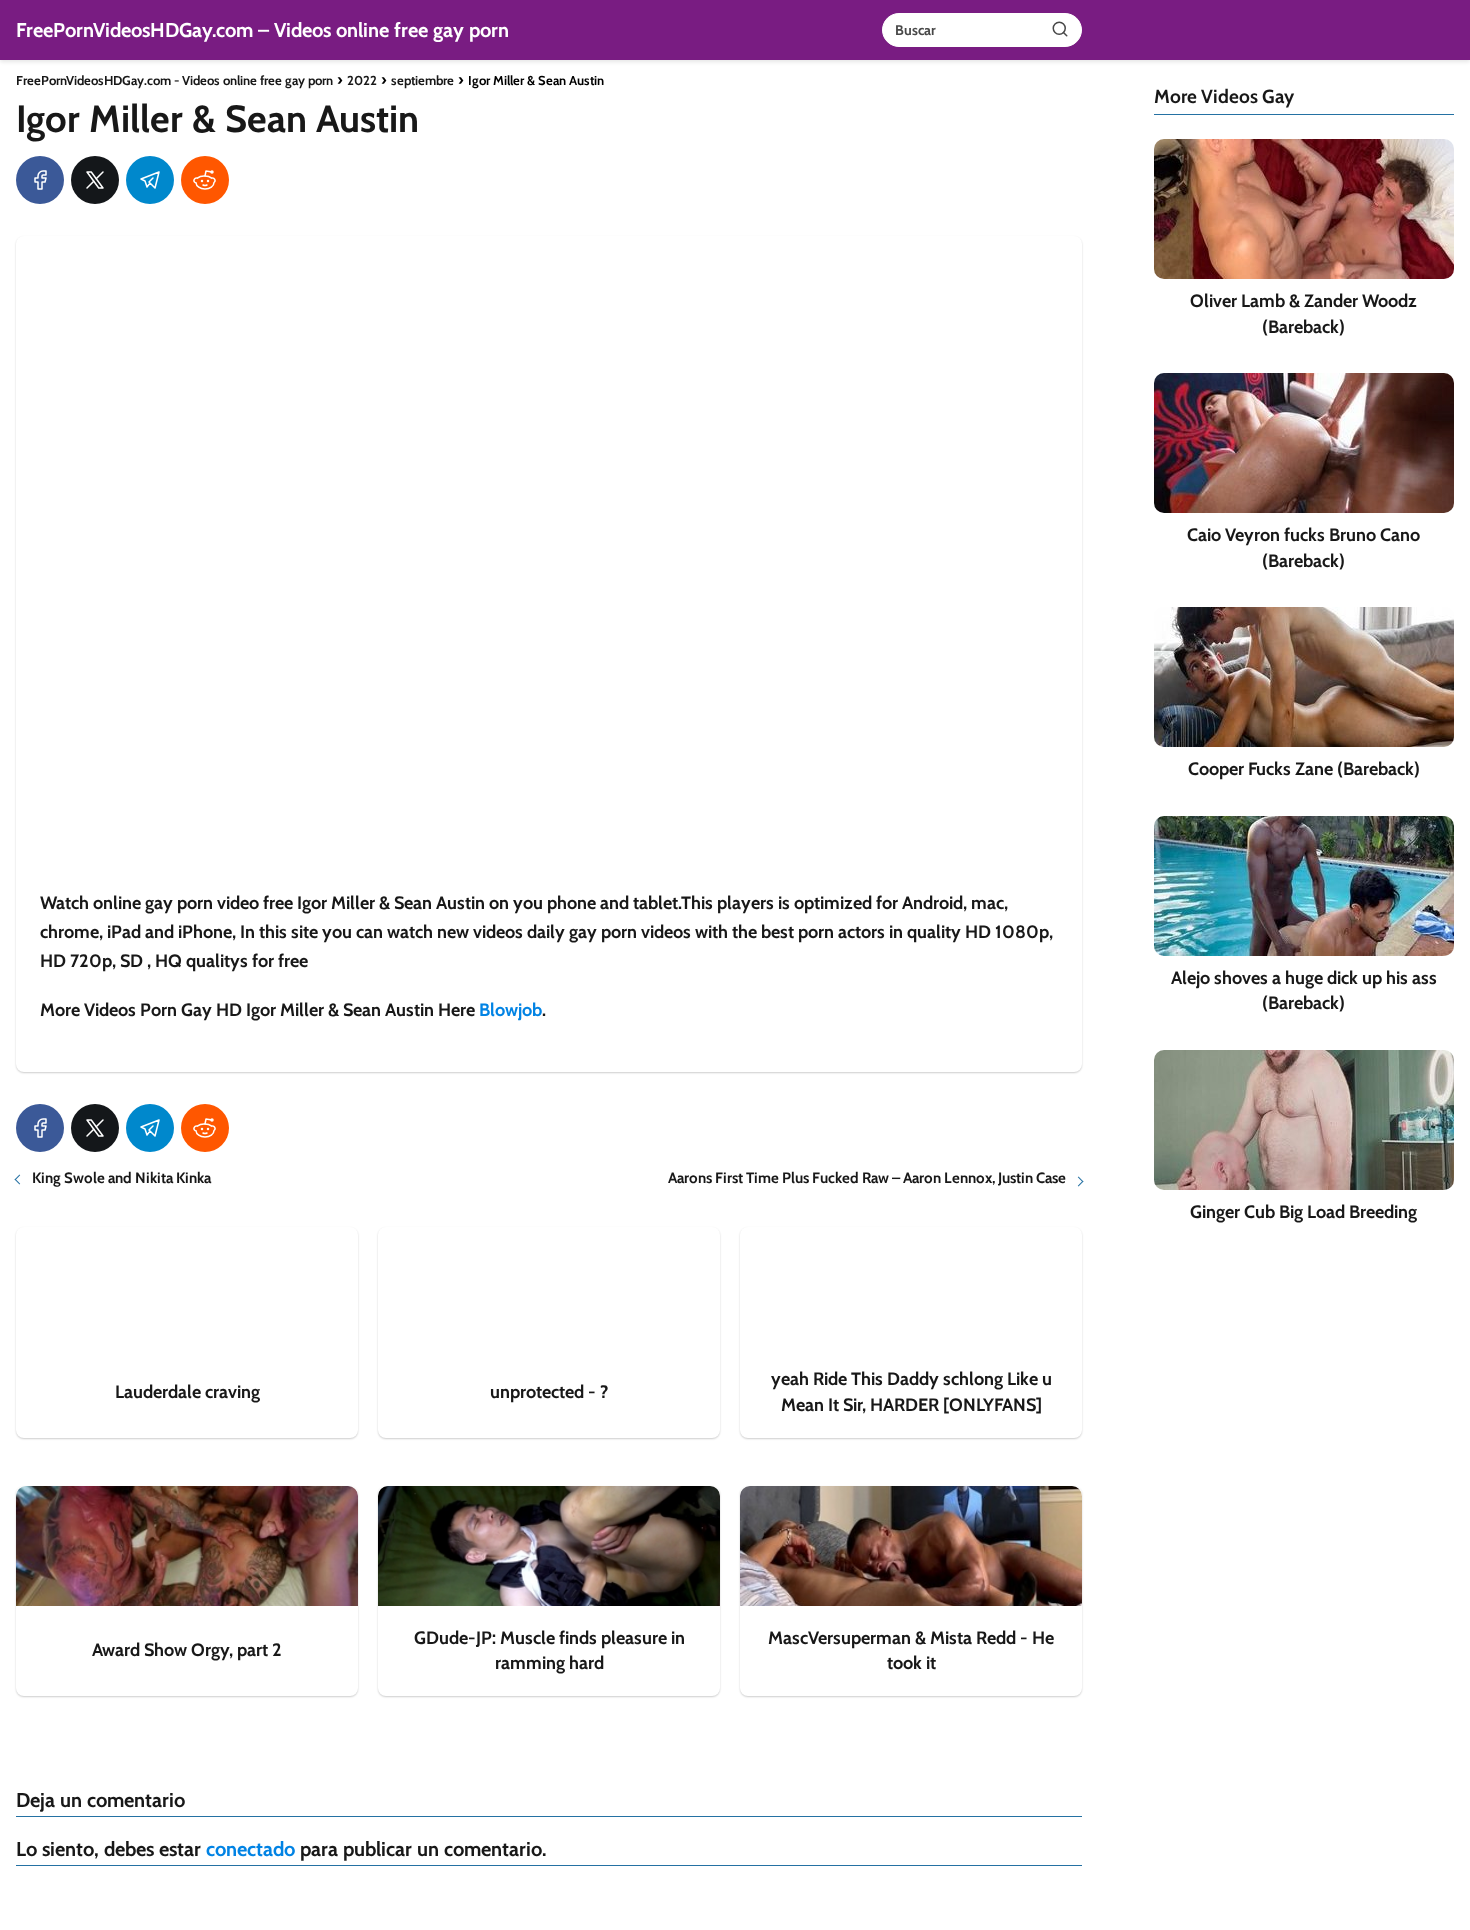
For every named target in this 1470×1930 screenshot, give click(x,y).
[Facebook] (40, 180)
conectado (250, 1849)
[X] (95, 180)
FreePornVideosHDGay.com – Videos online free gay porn (262, 30)
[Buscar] (1060, 29)
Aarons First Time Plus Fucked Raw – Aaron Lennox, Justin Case (867, 1178)
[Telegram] (150, 180)
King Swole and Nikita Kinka (121, 1178)
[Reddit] (205, 180)
